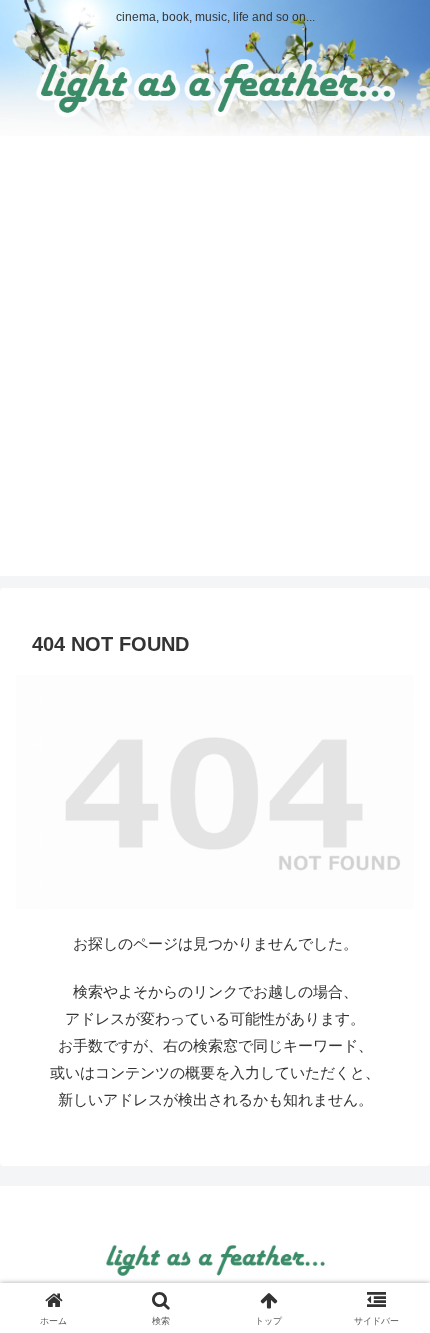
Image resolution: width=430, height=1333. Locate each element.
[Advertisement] (215, 361)
